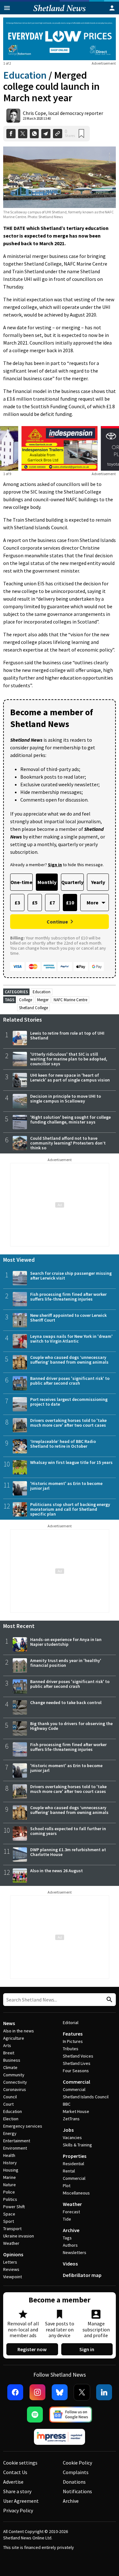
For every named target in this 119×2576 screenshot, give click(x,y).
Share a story (17, 2491)
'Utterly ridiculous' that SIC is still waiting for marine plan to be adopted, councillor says (69, 1059)
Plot (67, 2186)
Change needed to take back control (66, 1702)
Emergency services (23, 2126)
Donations (74, 2482)
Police (9, 2192)
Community (14, 2075)
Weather (11, 2243)
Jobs (68, 2130)
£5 (35, 903)
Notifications (77, 2491)
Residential (73, 2164)
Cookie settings (20, 2463)
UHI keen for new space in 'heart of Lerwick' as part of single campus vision (70, 1077)
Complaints (76, 2472)
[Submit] (109, 2000)
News (9, 2023)
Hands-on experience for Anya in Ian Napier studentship (66, 1642)
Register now (32, 2349)
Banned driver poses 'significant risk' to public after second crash (70, 1381)
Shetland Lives (77, 2063)
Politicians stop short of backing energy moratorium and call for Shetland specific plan (70, 1509)
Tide (67, 2219)
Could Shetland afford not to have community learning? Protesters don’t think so (68, 1143)
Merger (43, 1000)
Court (8, 2104)
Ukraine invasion (19, 2236)
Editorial (71, 2023)
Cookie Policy (77, 2463)
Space (9, 2214)
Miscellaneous (76, 2193)
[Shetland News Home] (60, 12)
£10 (70, 903)
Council (10, 2097)
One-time (21, 882)
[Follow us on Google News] (71, 2415)
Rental (69, 2171)
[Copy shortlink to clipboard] (58, 134)
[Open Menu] (7, 8)
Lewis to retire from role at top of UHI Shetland (67, 1035)
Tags (67, 2238)
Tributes (71, 2049)
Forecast (71, 2212)
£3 (17, 903)
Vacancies (72, 2137)
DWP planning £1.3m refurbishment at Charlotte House (68, 1852)
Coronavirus (15, 2089)
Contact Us (15, 2472)
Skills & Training (77, 2145)
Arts (7, 2045)
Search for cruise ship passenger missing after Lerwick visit (71, 1276)
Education (25, 75)
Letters (10, 2262)
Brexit (9, 2053)
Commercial (76, 2082)
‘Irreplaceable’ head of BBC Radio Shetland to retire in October (63, 1444)
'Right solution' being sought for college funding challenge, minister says (70, 1120)
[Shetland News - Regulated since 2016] (60, 2437)
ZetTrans (71, 2119)
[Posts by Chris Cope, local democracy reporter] (13, 116)
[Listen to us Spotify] (35, 2415)
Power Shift (14, 2207)
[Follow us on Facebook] (15, 2392)
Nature (10, 2185)
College (26, 1000)
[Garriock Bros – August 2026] (60, 448)
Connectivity (15, 2082)
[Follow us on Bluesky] (60, 2392)
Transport (12, 2229)
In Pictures (73, 2041)
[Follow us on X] (82, 2392)
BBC (67, 2104)
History (10, 2163)
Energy (10, 2133)
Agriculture (14, 2038)
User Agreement (21, 2501)
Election (11, 2119)
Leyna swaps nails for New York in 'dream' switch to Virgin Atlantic (71, 1339)
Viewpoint (13, 2277)
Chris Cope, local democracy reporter (63, 113)
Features (73, 2034)
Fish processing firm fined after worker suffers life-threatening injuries (68, 1297)
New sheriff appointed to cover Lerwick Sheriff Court (68, 1318)
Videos (70, 2264)
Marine (10, 2177)
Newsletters (75, 2252)
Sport (9, 2221)
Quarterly (72, 882)
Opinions (13, 2254)
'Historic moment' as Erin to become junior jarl (66, 1486)
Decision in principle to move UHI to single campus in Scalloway (66, 1099)
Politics (10, 2199)
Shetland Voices (78, 2056)
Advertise (13, 2482)
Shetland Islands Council (86, 2097)
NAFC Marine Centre (70, 1000)
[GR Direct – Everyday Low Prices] (60, 39)
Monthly (47, 882)
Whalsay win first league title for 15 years (71, 1462)
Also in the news (19, 2031)
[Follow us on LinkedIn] (104, 2392)
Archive (71, 2230)
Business (12, 2060)
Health (9, 2155)
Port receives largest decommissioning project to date (69, 1402)
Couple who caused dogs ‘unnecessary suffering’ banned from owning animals (69, 1360)
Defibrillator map (82, 2275)
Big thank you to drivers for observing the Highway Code (71, 1726)
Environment (15, 2148)
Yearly (98, 882)
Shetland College (33, 1008)
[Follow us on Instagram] (37, 2392)
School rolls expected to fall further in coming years (68, 1831)
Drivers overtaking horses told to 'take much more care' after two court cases (68, 1423)
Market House (76, 2111)
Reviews (11, 2269)
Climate (10, 2067)
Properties (75, 2156)
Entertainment (17, 2141)
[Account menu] (112, 8)
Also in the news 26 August (56, 1871)
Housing (11, 2170)
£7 (52, 903)
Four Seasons (76, 2071)
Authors (70, 2245)
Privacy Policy (18, 2510)
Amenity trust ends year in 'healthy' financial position (66, 1663)
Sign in (87, 2349)
